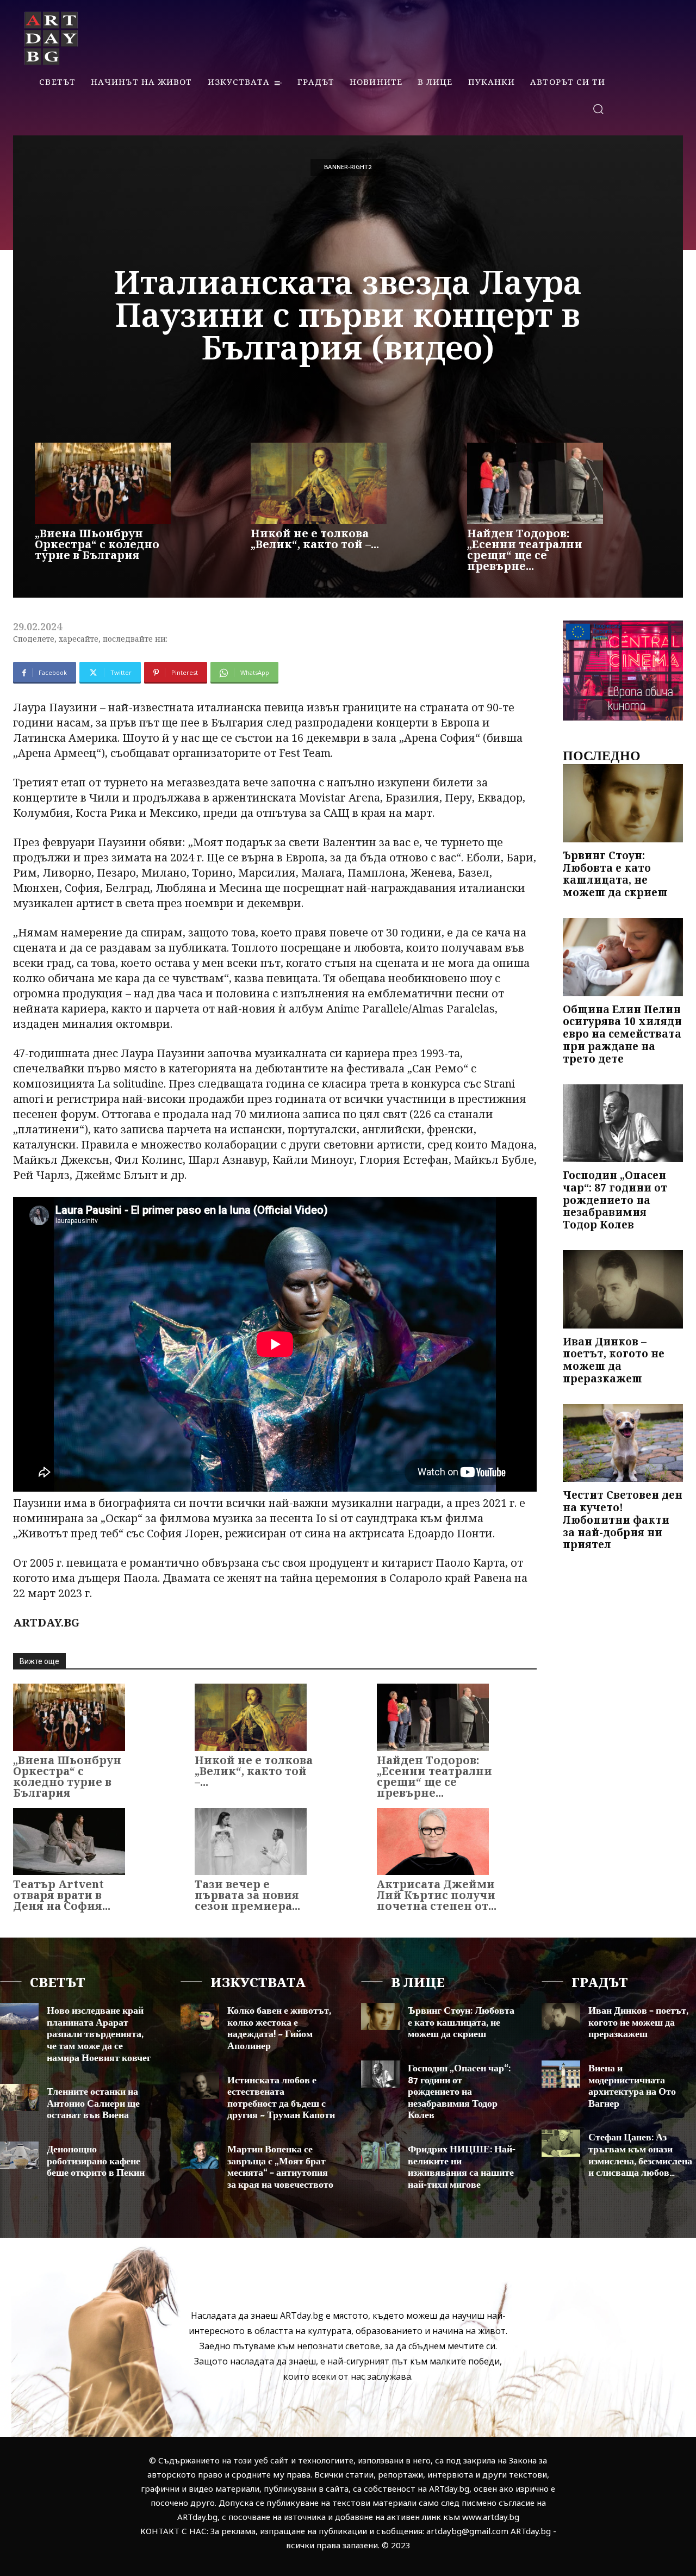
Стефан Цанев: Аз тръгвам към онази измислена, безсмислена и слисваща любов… (640, 2155)
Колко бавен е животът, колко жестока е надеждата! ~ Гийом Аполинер (279, 2029)
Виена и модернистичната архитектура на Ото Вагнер (632, 2086)
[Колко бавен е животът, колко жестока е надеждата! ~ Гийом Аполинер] (200, 2016)
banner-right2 (348, 167)
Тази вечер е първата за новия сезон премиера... (247, 1895)
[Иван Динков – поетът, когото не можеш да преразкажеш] (623, 1289)
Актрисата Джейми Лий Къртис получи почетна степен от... (437, 1895)
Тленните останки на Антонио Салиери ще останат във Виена (93, 2104)
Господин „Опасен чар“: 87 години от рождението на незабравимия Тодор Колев (615, 1200)
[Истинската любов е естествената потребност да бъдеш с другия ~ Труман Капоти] (200, 2086)
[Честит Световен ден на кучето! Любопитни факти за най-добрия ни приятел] (623, 1443)
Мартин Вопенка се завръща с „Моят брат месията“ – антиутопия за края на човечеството (280, 2167)
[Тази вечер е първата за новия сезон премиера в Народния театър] (251, 1842)
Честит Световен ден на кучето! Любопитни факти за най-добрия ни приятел (623, 1520)
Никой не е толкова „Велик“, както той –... (315, 539)
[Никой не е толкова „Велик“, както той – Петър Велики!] (319, 483)
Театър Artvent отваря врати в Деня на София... (62, 1895)
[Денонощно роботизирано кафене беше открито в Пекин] (19, 2155)
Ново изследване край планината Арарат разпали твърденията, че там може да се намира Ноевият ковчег (99, 2034)
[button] (598, 108)
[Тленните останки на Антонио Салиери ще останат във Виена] (19, 2097)
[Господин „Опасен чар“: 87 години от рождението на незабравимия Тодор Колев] (623, 1123)
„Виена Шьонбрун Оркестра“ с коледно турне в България (97, 544)
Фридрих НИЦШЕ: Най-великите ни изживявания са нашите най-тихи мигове (462, 2167)
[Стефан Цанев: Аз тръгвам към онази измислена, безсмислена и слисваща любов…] (561, 2143)
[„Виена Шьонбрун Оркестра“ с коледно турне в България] (103, 483)
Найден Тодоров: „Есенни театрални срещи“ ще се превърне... (525, 550)
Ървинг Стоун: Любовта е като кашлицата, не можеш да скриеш (615, 874)
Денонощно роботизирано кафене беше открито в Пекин (96, 2161)
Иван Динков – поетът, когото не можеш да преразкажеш (614, 1360)
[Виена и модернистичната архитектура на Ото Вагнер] (561, 2074)
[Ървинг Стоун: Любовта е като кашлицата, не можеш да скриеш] (623, 803)
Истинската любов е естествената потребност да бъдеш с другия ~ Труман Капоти (281, 2098)
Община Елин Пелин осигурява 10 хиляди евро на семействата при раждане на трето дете (622, 1034)
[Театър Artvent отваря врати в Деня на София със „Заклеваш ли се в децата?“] (69, 1842)
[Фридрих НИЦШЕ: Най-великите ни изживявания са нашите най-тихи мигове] (380, 2155)
